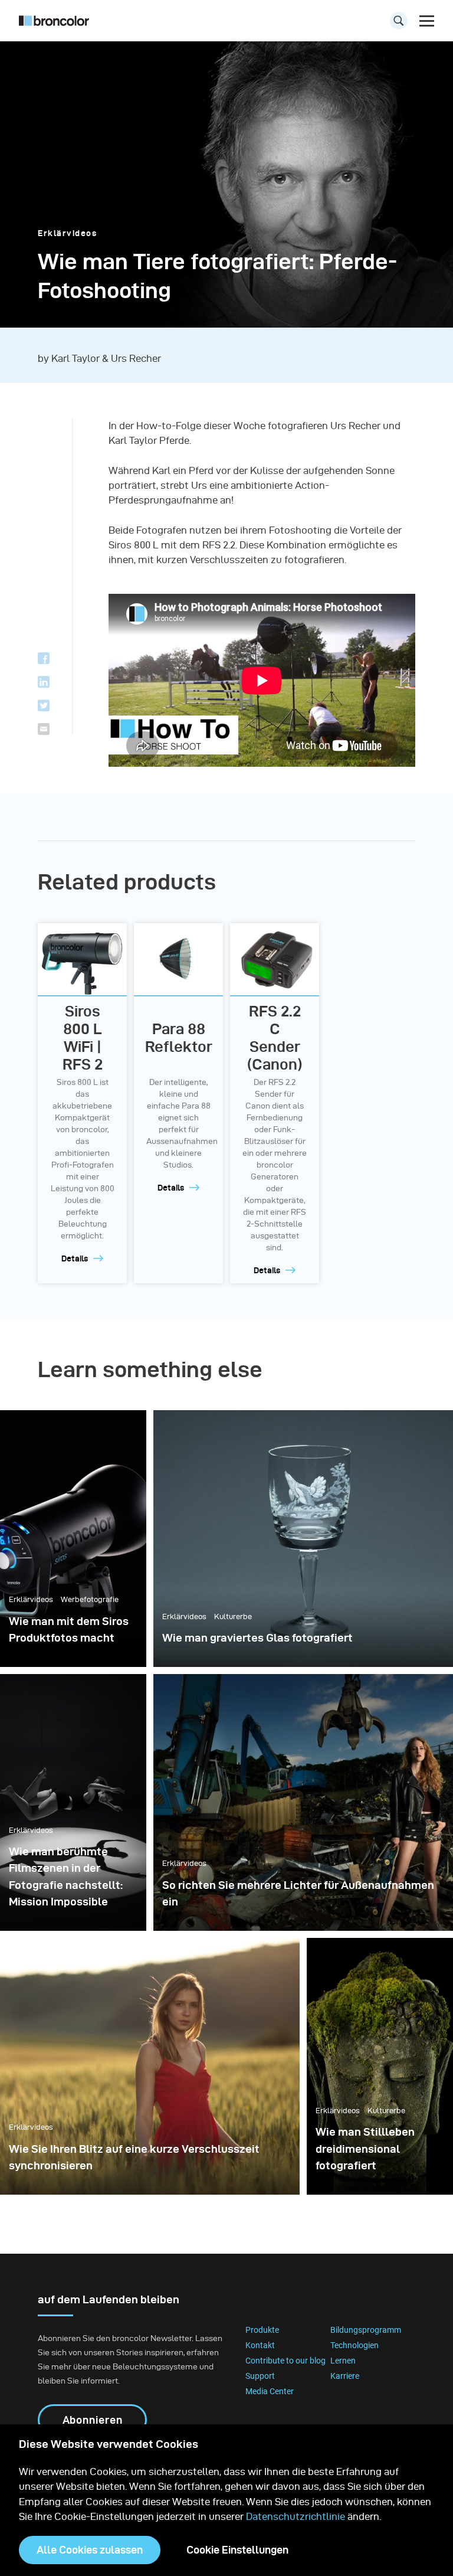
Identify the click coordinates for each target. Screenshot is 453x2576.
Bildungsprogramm (366, 2330)
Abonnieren (93, 2420)
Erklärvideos (67, 233)
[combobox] (226, 24)
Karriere (345, 2376)
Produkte (262, 2330)
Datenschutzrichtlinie (296, 2516)
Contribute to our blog (285, 2361)
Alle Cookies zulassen (90, 2550)
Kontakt (260, 2345)
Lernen (343, 2361)
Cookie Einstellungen (237, 2550)
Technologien (354, 2345)
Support (260, 2376)
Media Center (270, 2391)
